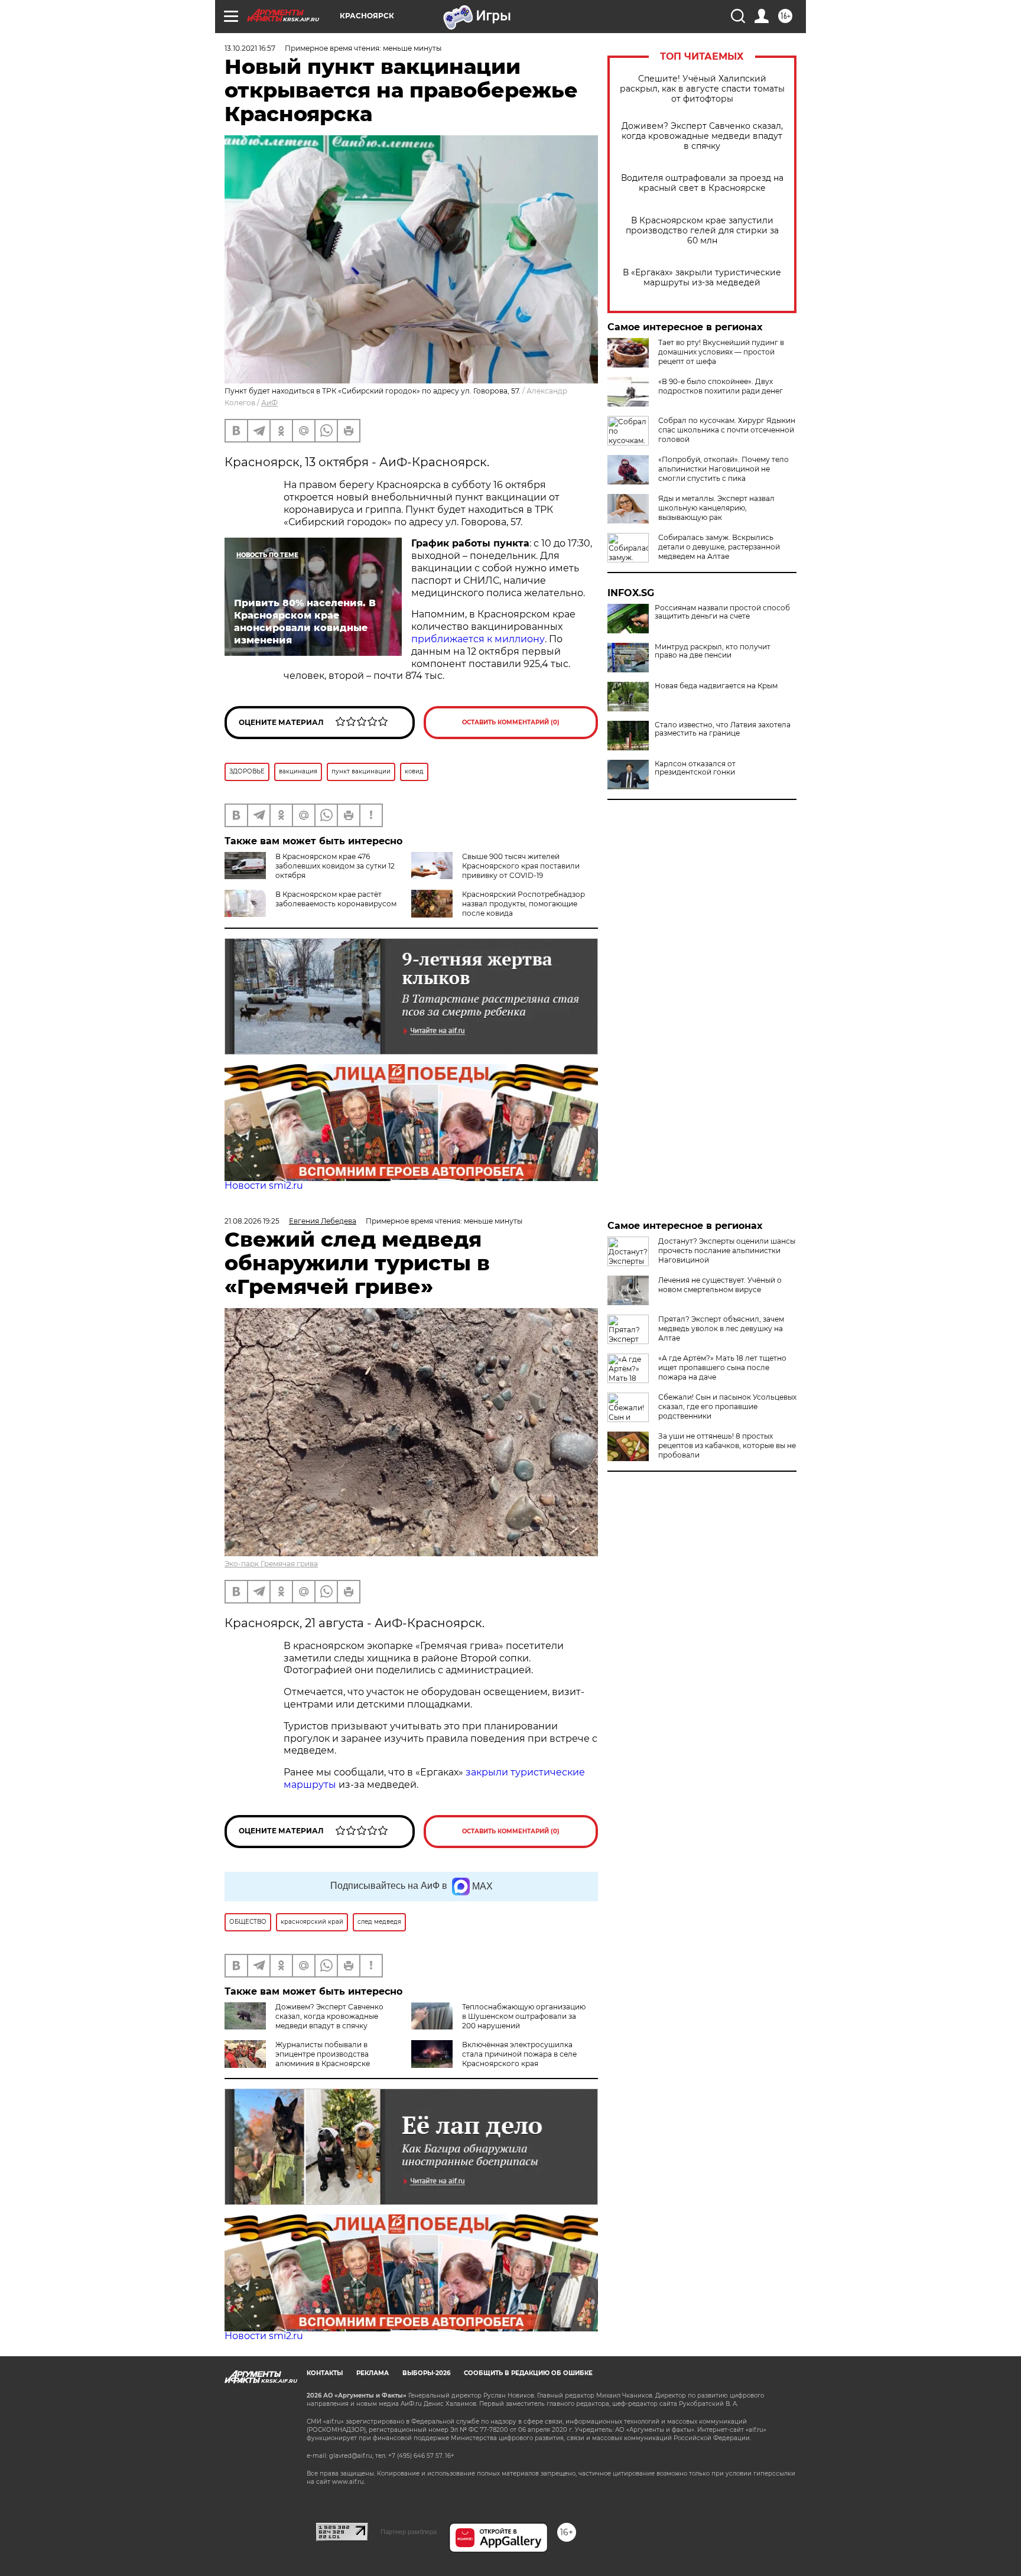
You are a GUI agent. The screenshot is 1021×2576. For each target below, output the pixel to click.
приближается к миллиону (478, 639)
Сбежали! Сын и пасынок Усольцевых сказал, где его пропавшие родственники (727, 1406)
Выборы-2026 (426, 2373)
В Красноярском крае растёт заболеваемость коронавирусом (336, 899)
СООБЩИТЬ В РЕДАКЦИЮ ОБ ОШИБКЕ (528, 2373)
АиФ (269, 403)
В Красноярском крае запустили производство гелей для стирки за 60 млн (702, 231)
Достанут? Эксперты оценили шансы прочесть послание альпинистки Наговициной (727, 1250)
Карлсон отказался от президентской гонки (695, 768)
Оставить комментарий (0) (511, 722)
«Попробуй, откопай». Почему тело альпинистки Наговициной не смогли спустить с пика (724, 469)
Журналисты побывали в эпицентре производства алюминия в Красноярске (323, 2054)
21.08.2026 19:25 (252, 1221)
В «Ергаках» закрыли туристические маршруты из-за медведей (702, 278)
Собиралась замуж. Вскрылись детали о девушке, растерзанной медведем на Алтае (719, 547)
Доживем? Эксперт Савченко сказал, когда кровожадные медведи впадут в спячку (702, 136)
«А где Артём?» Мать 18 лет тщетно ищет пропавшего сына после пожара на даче (722, 1367)
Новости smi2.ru (264, 1185)
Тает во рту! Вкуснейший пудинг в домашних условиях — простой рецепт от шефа (721, 352)
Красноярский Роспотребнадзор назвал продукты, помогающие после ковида (523, 904)
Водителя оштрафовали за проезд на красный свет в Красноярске (702, 183)
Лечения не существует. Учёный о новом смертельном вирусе (720, 1285)
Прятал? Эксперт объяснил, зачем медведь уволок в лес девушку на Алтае (721, 1328)
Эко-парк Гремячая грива (271, 1564)
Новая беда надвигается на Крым (716, 686)
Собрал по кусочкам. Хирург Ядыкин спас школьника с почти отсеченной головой (727, 430)
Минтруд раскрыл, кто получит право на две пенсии (713, 651)
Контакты (325, 2373)
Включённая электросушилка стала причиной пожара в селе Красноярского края (519, 2054)
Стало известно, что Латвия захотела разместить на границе (723, 729)
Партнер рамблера (409, 2532)
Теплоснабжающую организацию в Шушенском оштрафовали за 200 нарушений (524, 2016)
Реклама (373, 2373)
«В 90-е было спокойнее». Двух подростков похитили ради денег (721, 386)
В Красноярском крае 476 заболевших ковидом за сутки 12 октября (335, 866)
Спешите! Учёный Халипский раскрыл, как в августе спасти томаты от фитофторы (702, 89)
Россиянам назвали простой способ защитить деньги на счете (722, 612)
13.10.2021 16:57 (250, 48)
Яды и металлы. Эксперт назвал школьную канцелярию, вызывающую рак (716, 508)
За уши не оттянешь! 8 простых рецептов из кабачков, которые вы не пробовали (727, 1445)
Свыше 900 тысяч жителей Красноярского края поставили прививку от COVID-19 (521, 866)
